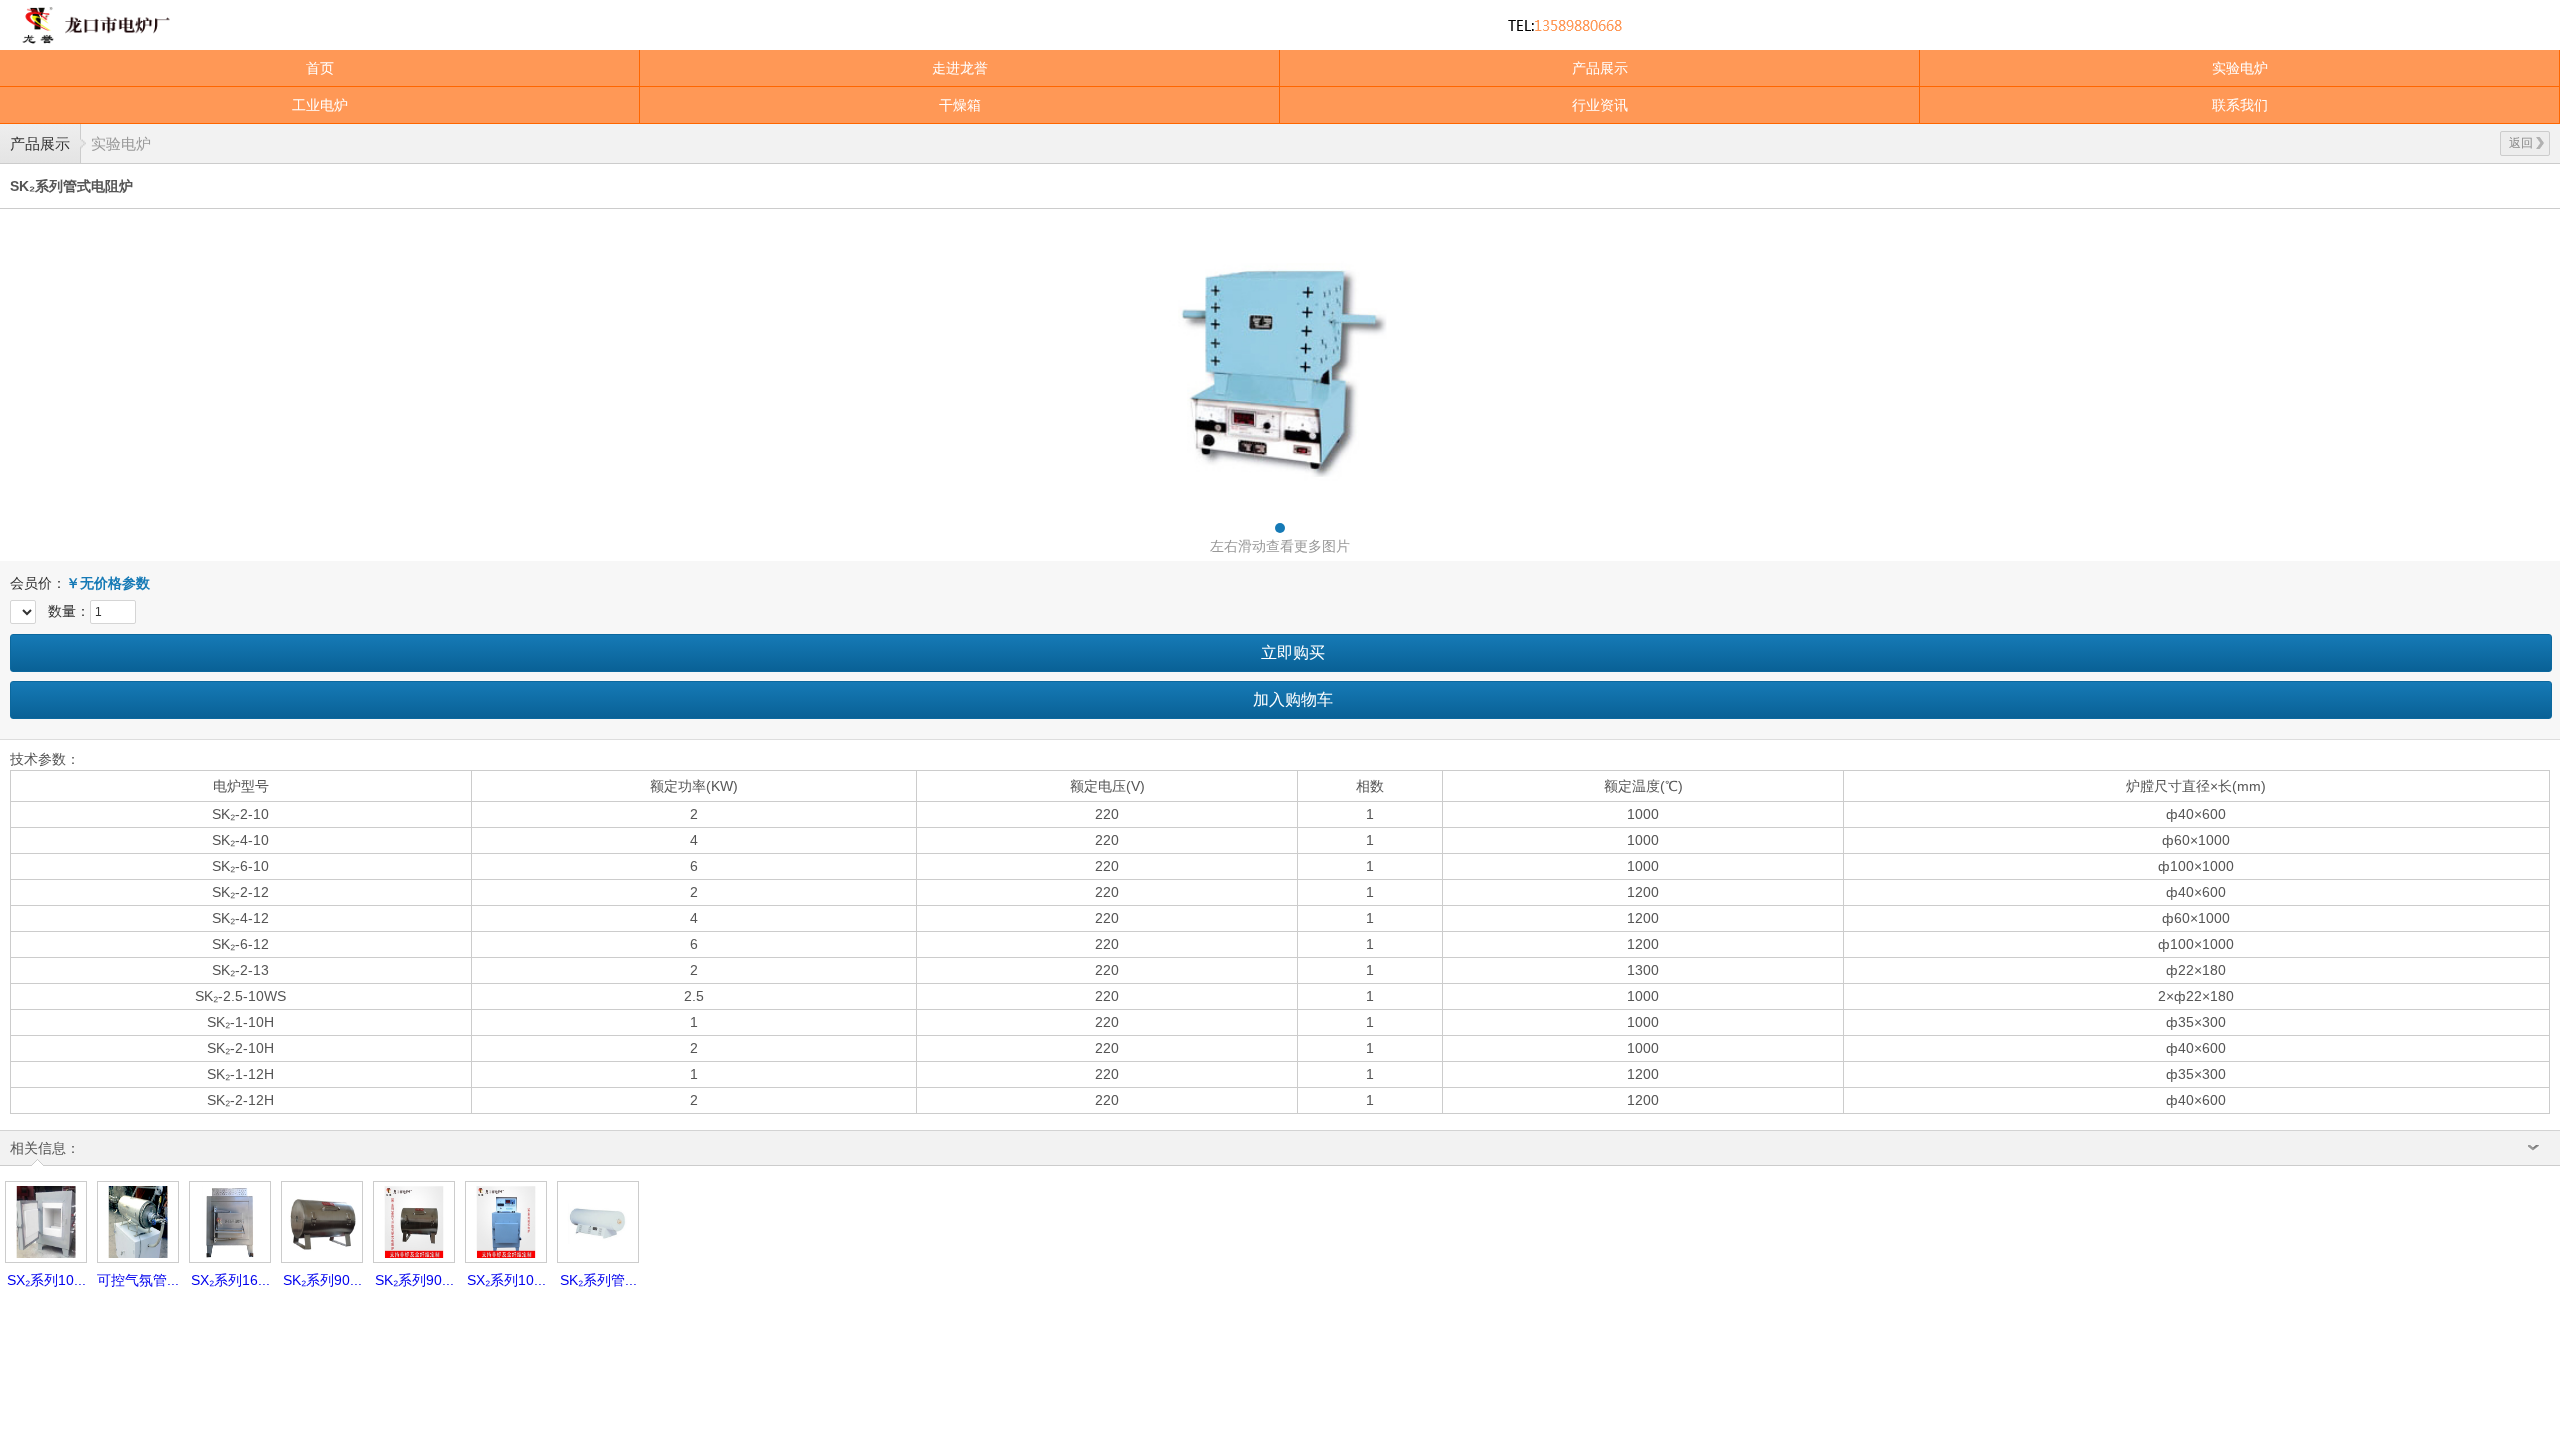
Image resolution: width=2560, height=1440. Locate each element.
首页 (320, 68)
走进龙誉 (960, 68)
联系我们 (2240, 105)
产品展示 (1600, 68)
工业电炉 (320, 105)
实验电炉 (2240, 68)
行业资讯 (1600, 105)
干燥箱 (960, 105)
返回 (2521, 143)
